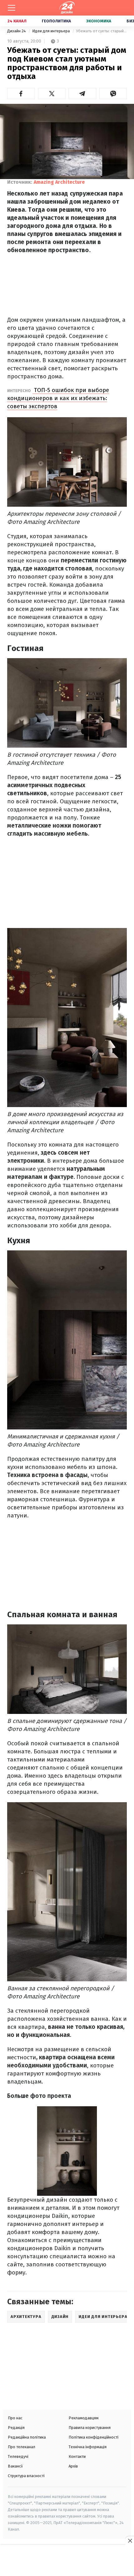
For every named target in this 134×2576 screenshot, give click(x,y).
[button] (21, 94)
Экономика (99, 21)
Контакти (77, 2456)
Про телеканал (22, 2447)
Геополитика (56, 21)
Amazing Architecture (59, 182)
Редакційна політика (27, 2437)
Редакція (16, 2428)
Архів (73, 2466)
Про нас (15, 2418)
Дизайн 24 (17, 31)
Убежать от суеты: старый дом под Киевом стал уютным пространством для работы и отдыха (101, 31)
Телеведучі (18, 2456)
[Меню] (12, 8)
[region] (67, 2561)
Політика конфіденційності (93, 2437)
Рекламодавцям (84, 2418)
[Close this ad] (130, 2541)
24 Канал (17, 21)
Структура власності (26, 2476)
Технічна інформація (88, 2447)
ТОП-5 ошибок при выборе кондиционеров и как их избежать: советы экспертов (58, 398)
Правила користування (90, 2428)
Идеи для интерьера (51, 31)
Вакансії (15, 2466)
